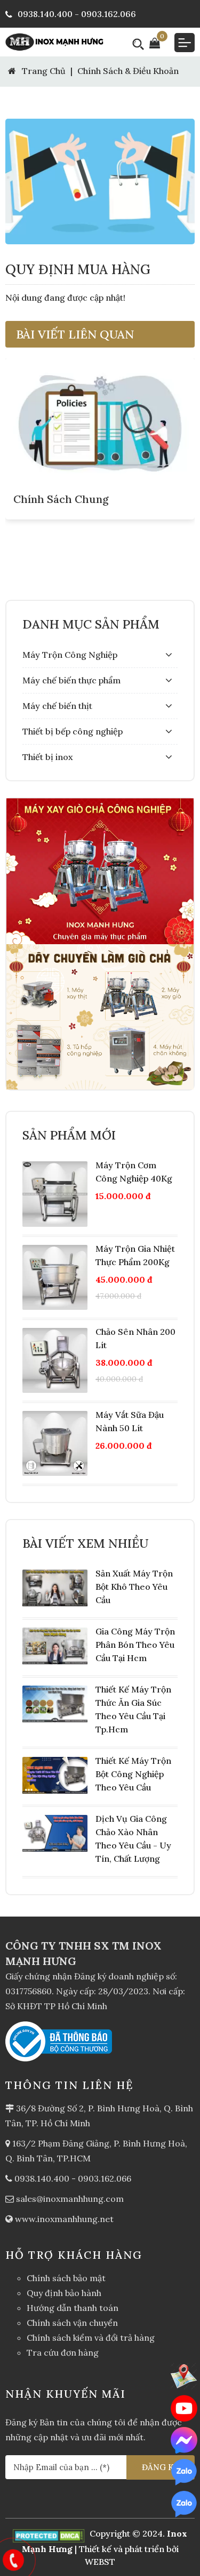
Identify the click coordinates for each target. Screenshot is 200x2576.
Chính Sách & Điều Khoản (128, 71)
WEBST (100, 2562)
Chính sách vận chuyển (72, 2323)
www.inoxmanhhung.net (64, 2219)
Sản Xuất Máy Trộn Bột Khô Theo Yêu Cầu (134, 1587)
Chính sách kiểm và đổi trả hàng (91, 2338)
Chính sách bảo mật (66, 2278)
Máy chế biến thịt (57, 706)
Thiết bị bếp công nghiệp (73, 731)
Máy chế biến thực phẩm (71, 680)
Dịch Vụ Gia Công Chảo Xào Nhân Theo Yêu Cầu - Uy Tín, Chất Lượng (133, 1839)
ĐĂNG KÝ (161, 2467)
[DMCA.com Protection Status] (50, 2533)
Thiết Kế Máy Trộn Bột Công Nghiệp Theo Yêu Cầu (133, 1774)
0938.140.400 (42, 2178)
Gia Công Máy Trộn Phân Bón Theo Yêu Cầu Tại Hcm (135, 1645)
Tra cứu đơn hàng (63, 2352)
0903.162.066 (105, 2178)
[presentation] (27, 479)
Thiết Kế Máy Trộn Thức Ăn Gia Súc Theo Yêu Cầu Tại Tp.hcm (133, 1709)
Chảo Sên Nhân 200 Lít (135, 1338)
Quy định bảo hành (64, 2293)
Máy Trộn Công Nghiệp (70, 655)
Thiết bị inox (48, 757)
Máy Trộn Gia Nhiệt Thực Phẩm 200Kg (135, 1255)
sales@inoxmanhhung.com (70, 2199)
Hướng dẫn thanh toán (73, 2308)
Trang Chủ (43, 71)
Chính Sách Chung (61, 499)
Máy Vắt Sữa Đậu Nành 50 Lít (130, 1421)
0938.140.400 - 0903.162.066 (77, 14)
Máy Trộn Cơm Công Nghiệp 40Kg (134, 1172)
